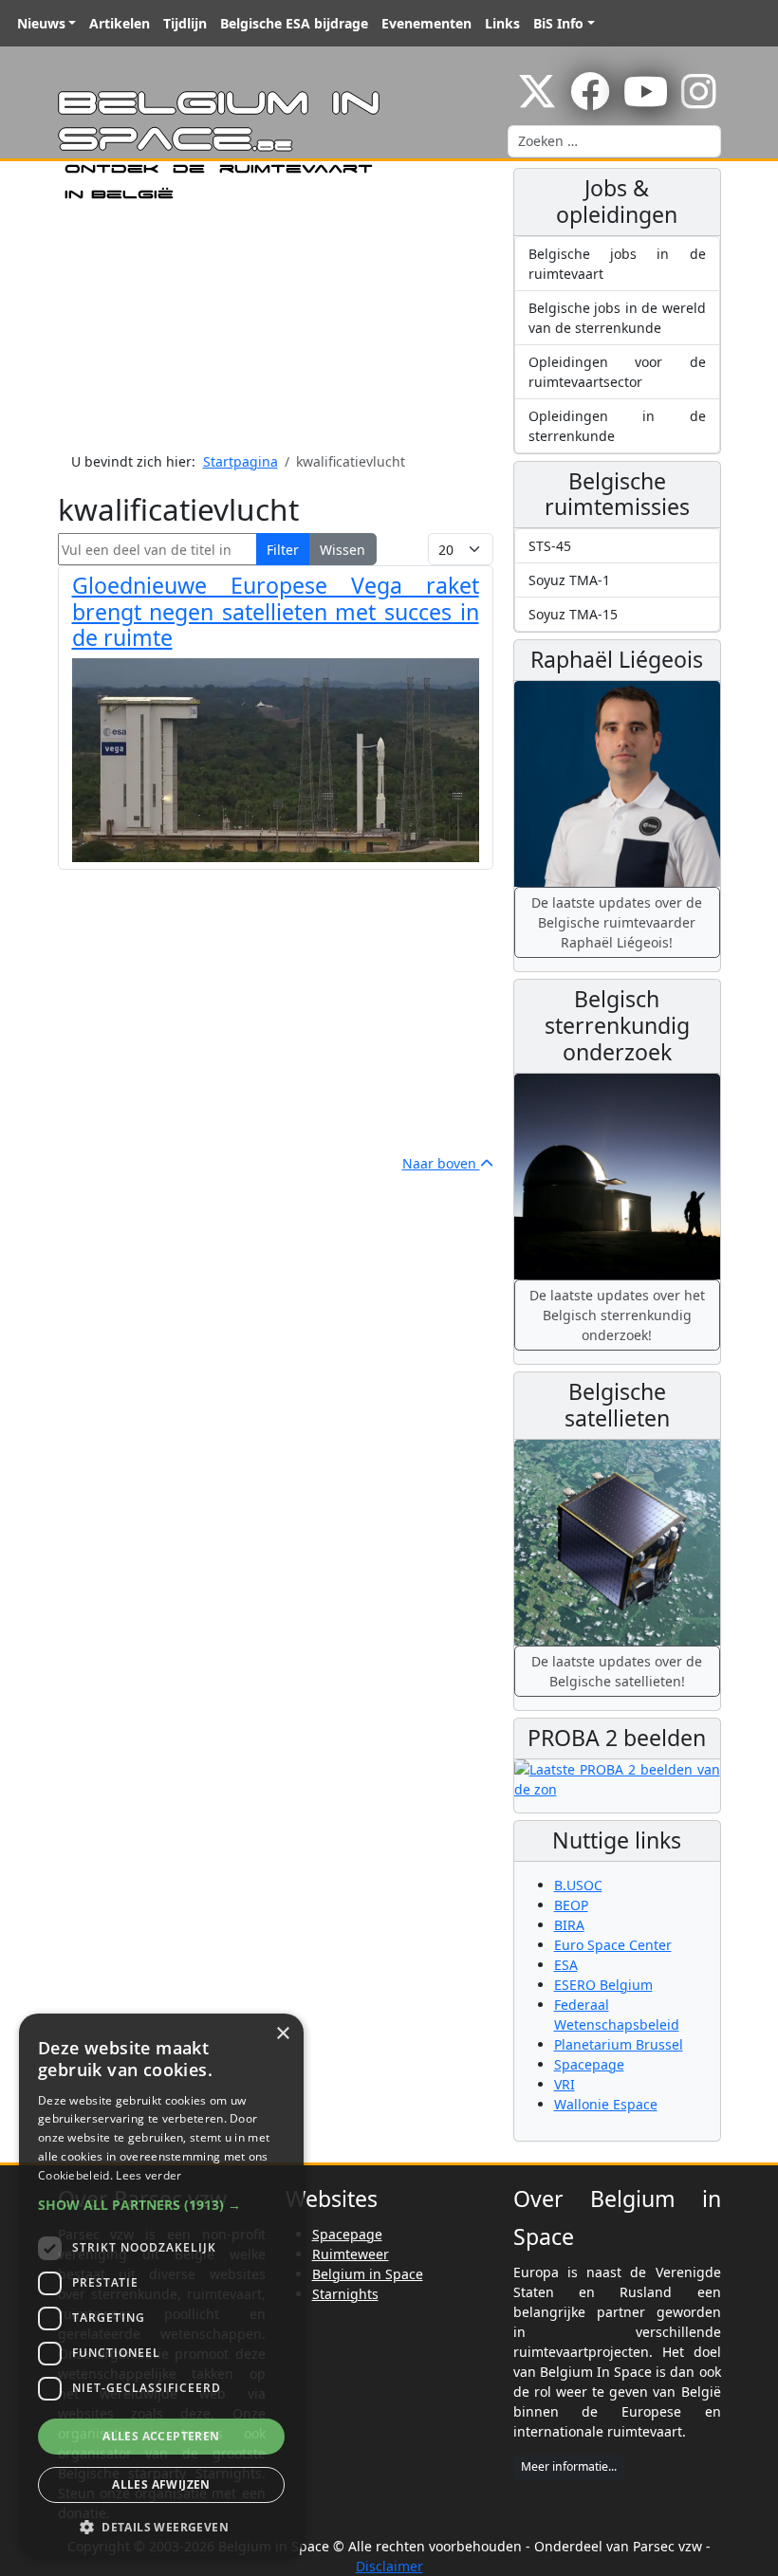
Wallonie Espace (606, 2104)
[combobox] (614, 141)
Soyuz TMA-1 (569, 580)
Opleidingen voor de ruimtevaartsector (617, 372)
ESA (566, 1965)
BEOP (571, 1905)
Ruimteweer (351, 2254)
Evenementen (426, 23)
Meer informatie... (569, 2466)
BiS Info (558, 23)
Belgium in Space (368, 2274)
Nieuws (41, 23)
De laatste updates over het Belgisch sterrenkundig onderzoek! (617, 1315)
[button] (161, 2205)
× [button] (282, 2034)
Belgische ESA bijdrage (294, 23)
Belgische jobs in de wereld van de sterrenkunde (617, 318)
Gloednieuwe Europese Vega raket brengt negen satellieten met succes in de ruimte (276, 612)
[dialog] (161, 2285)
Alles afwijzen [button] (161, 2484)
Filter (283, 550)
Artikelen (120, 23)
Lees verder (148, 2175)
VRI (565, 2084)
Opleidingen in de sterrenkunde (617, 426)
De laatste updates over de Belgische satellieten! (617, 1671)
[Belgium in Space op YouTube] (646, 101)
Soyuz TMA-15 (573, 614)
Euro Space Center (613, 1945)
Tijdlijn (185, 23)
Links (502, 23)
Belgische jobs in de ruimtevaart (617, 264)
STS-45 (550, 546)
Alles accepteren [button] (161, 2436)
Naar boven (441, 1163)
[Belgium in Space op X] (537, 101)
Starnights (345, 2294)
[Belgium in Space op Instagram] (699, 101)
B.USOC (578, 1885)
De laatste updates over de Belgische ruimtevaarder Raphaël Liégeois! (617, 922)
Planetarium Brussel (619, 2044)
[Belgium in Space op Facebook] (590, 101)
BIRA (569, 1925)
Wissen (343, 550)
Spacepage (589, 2064)
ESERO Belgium (603, 1985)
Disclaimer (389, 2566)
